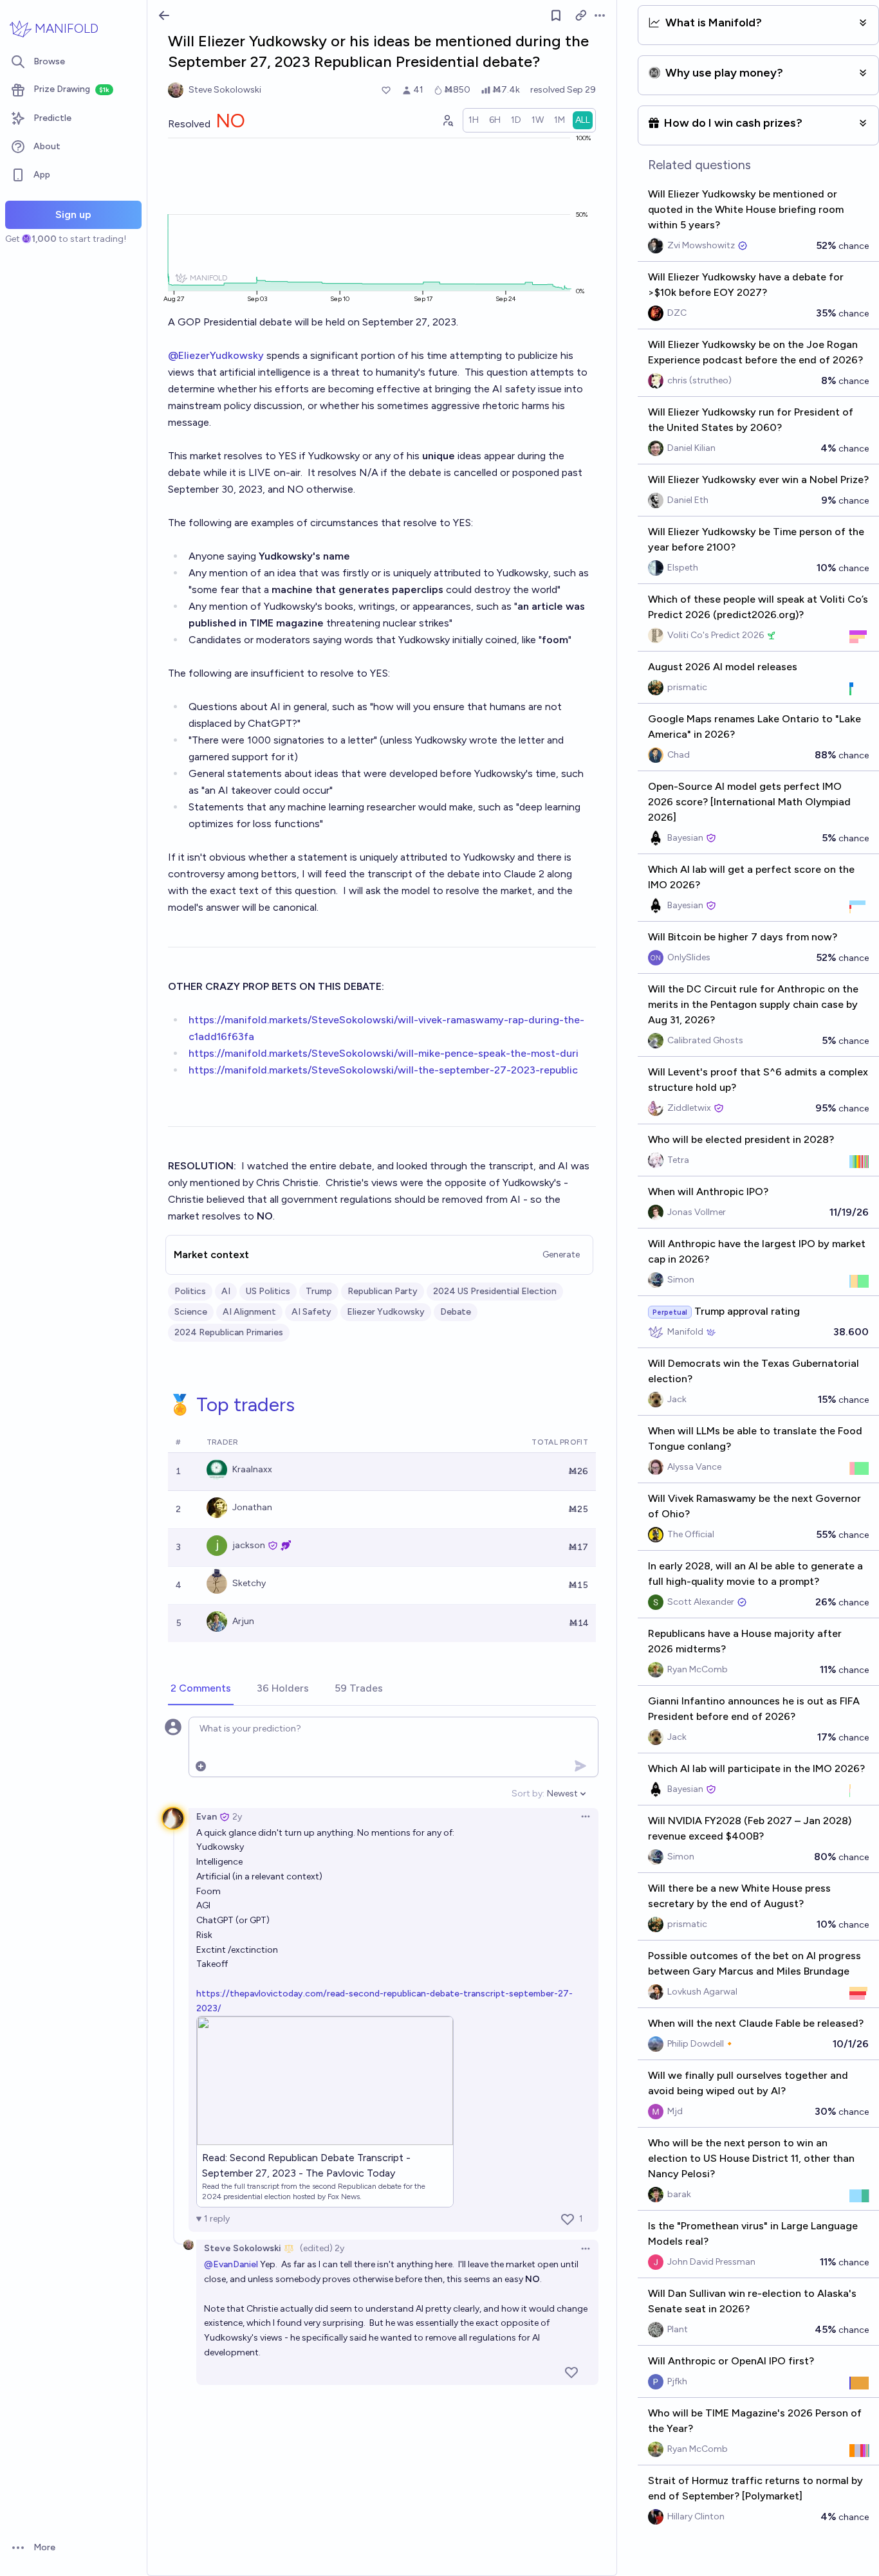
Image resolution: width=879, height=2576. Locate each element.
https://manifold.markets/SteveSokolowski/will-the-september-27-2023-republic (383, 1070)
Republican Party (383, 1291)
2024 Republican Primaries (229, 1332)
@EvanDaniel (231, 2264)
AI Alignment (249, 1312)
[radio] (474, 120)
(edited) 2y (322, 2248)
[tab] (201, 1689)
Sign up (73, 215)
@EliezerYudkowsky (216, 355)
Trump (319, 1291)
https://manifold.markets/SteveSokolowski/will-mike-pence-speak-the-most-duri (384, 1053)
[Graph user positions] (447, 120)
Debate (456, 1312)
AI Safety (311, 1312)
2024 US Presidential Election (495, 1291)
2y (237, 1817)
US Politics (268, 1291)
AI (226, 1291)
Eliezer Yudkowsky (386, 1312)
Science (191, 1312)
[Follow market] (556, 15)
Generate (561, 1255)
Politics (190, 1291)
